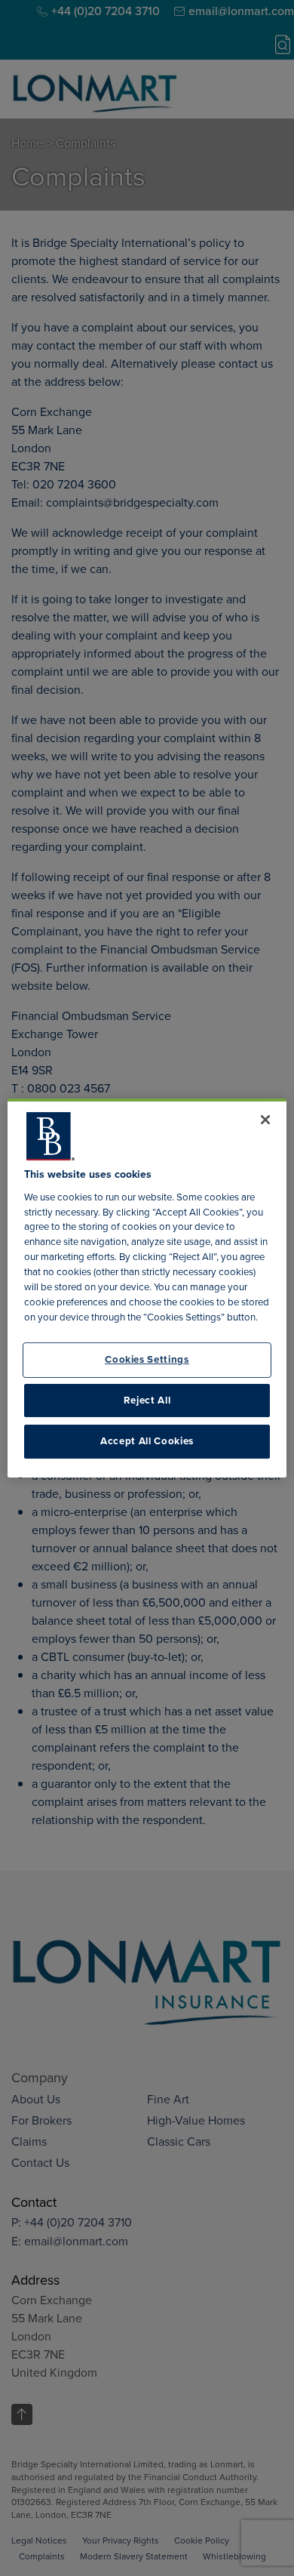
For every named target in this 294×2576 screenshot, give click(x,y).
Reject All (147, 1400)
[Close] (265, 1120)
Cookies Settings (147, 1359)
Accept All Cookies (147, 1441)
